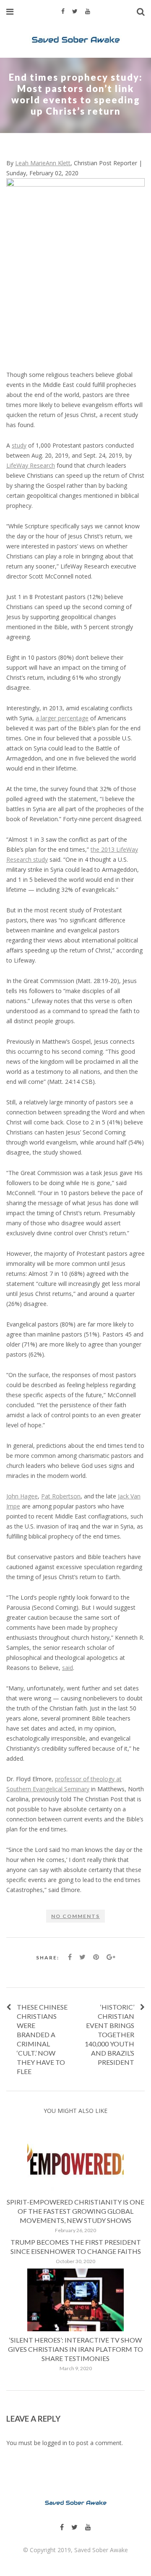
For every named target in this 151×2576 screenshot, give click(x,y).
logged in (55, 2443)
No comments (75, 1916)
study (19, 445)
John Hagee (22, 1496)
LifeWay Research (31, 465)
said (68, 1668)
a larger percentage (62, 718)
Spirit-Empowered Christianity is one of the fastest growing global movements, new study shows (75, 2211)
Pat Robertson (61, 1496)
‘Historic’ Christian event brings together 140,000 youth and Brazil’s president (109, 2034)
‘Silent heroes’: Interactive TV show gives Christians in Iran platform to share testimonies (75, 2349)
